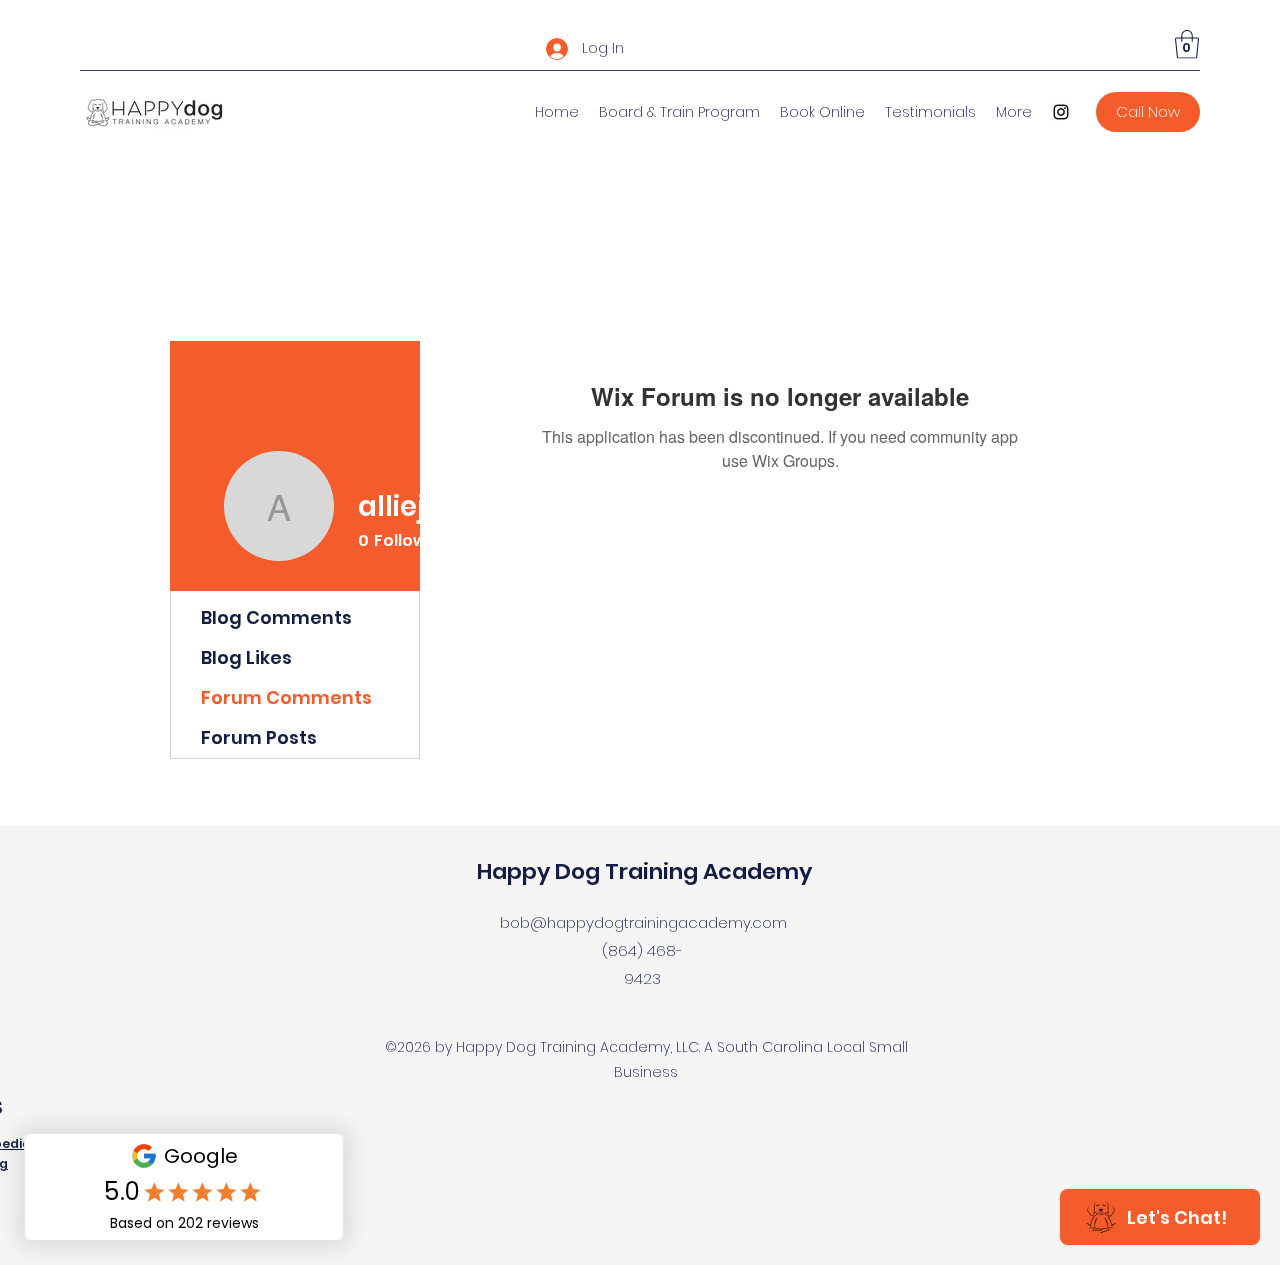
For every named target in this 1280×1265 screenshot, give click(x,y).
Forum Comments (286, 697)
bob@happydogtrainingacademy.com (643, 922)
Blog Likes (246, 657)
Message (636, 543)
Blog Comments (276, 617)
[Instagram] (1061, 112)
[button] (1187, 44)
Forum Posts (259, 737)
